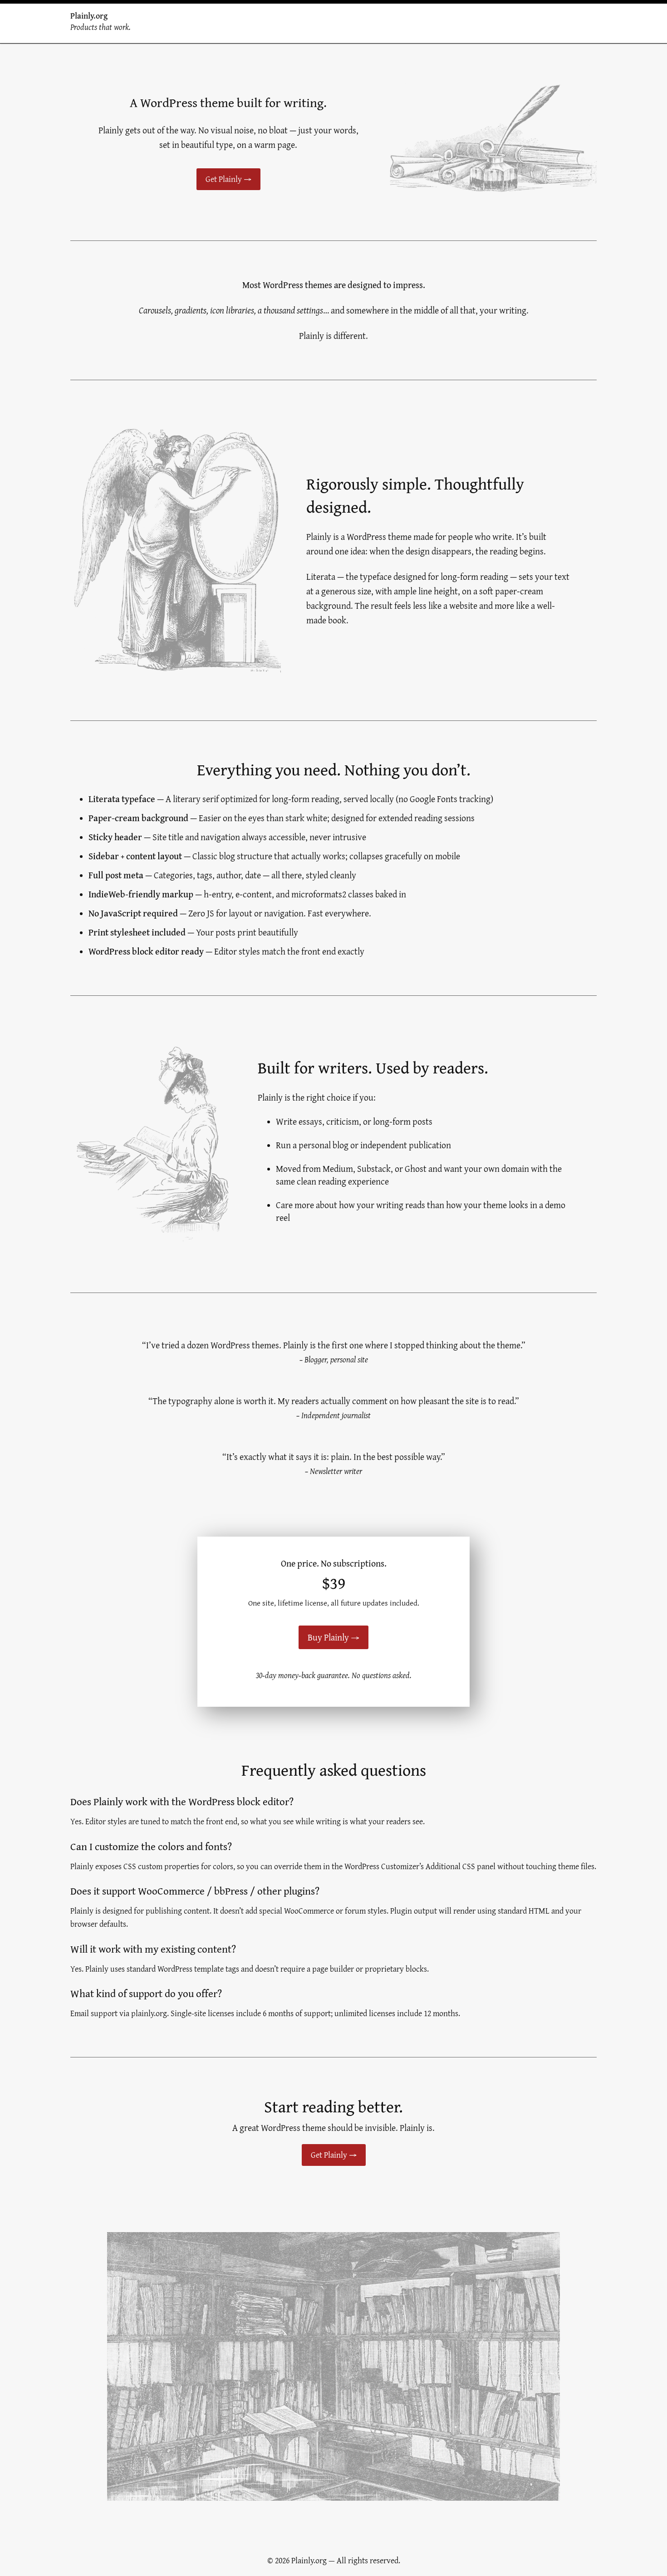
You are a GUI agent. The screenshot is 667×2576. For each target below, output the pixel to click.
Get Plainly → (228, 179)
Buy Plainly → (333, 1637)
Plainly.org (89, 16)
